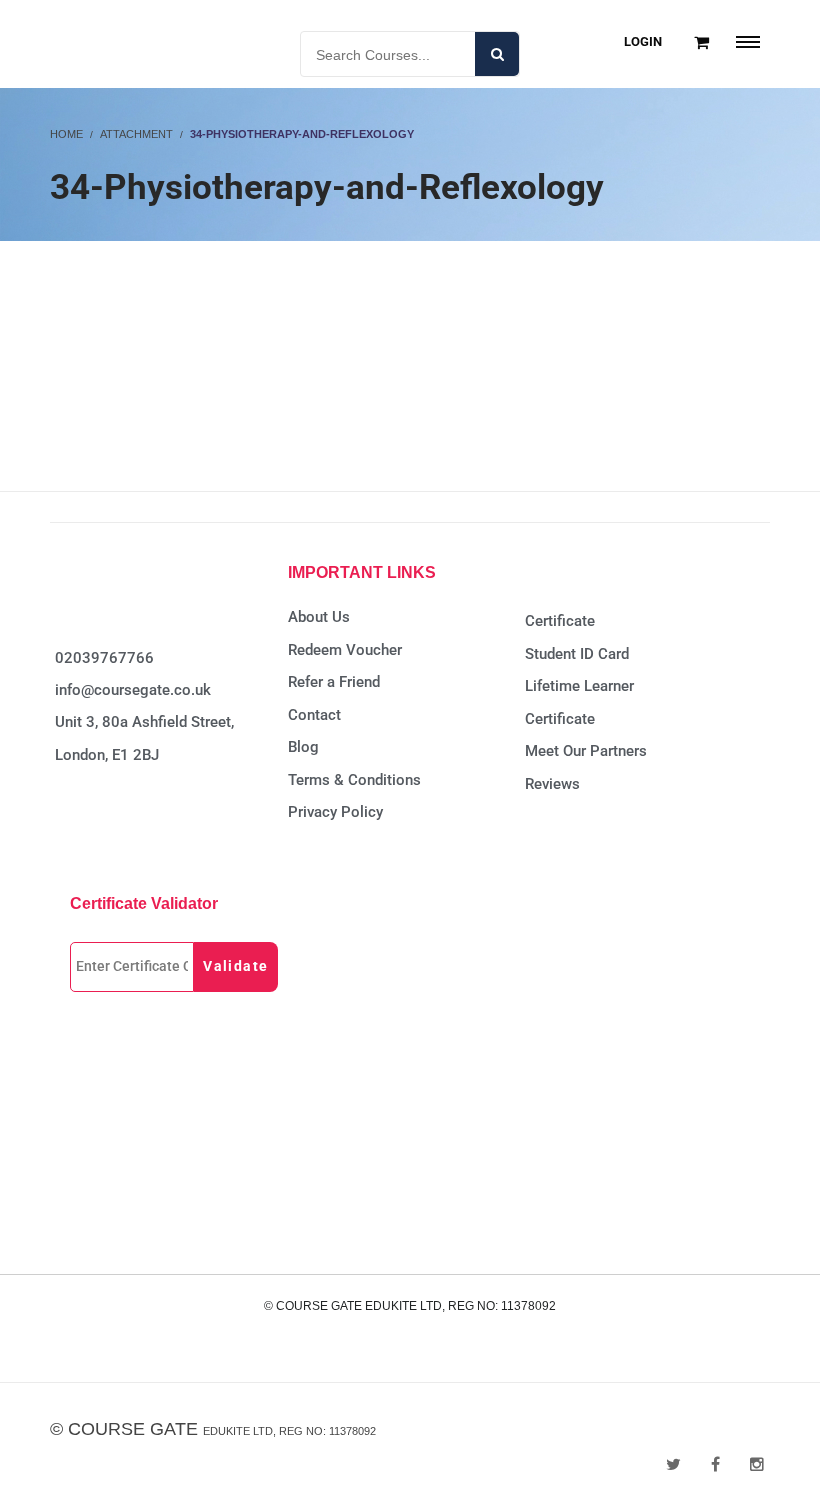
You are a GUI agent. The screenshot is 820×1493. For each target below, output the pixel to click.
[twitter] (673, 1464)
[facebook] (715, 1464)
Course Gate (133, 1429)
